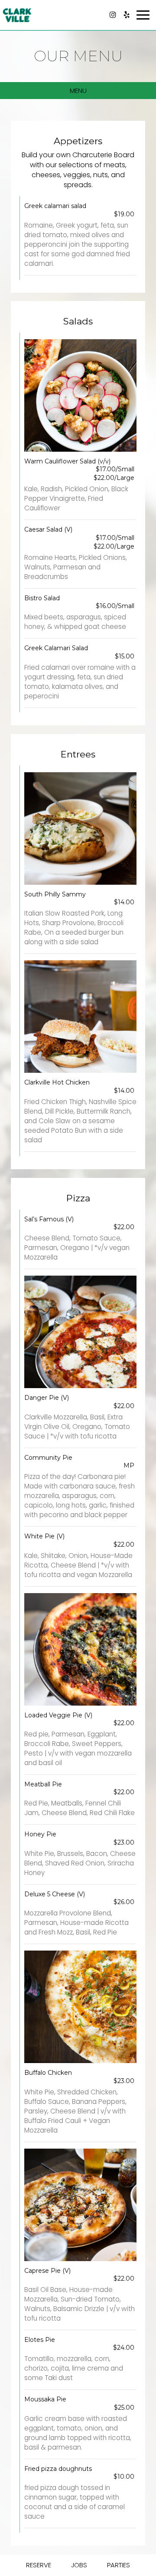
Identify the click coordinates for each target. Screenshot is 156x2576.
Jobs (79, 2565)
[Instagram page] (113, 15)
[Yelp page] (127, 15)
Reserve (39, 2565)
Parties (119, 2565)
